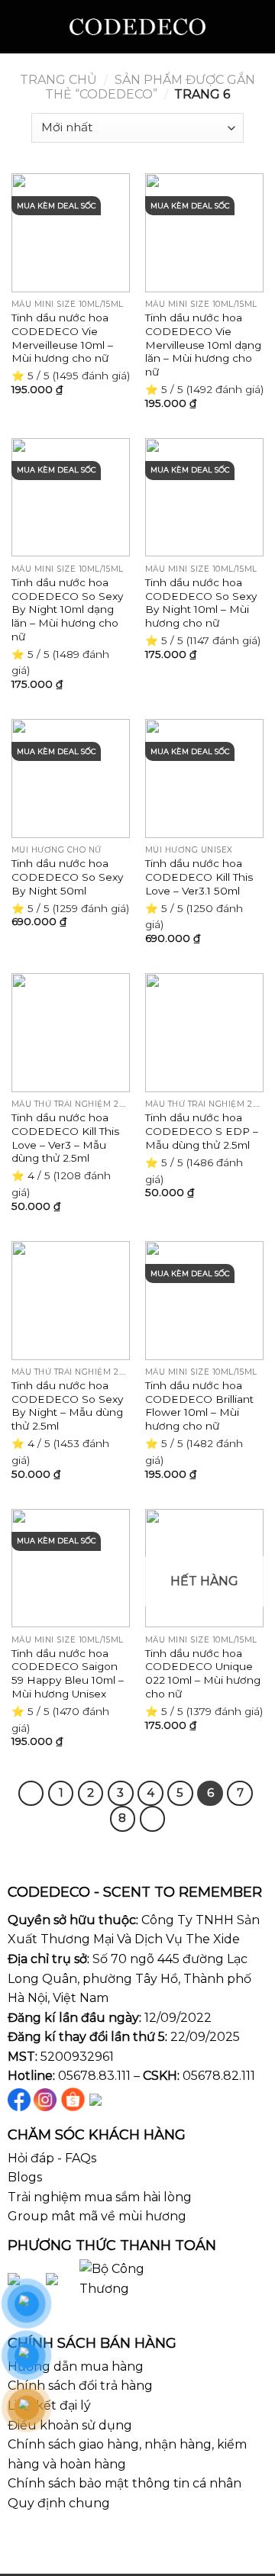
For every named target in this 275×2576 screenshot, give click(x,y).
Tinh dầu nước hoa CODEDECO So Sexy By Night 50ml (67, 877)
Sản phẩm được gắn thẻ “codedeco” (150, 87)
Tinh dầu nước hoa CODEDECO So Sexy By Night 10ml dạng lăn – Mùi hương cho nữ (67, 609)
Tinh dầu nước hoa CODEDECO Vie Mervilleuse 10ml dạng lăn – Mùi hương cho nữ (203, 345)
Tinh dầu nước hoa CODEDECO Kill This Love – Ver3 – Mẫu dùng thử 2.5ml (65, 1138)
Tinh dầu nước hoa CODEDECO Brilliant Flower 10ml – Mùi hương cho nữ (199, 1406)
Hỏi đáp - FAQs (52, 2158)
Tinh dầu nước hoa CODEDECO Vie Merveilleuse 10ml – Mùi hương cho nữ (62, 338)
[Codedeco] (138, 27)
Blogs (25, 2177)
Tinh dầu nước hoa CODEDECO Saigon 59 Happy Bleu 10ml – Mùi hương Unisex (68, 1673)
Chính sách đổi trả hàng (80, 2386)
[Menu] (21, 26)
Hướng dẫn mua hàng (76, 2366)
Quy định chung (59, 2503)
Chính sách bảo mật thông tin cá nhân (125, 2483)
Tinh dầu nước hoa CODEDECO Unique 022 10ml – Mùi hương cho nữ (203, 1673)
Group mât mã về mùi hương (97, 2216)
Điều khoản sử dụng (70, 2425)
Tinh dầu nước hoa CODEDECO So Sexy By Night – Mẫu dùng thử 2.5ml (67, 1406)
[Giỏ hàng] (256, 27)
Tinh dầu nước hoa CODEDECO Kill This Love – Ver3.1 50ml (199, 877)
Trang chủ (58, 80)
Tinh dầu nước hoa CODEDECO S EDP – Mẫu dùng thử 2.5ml (202, 1131)
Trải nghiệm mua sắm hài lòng (100, 2197)
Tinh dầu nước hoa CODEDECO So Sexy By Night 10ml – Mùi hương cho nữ (201, 603)
